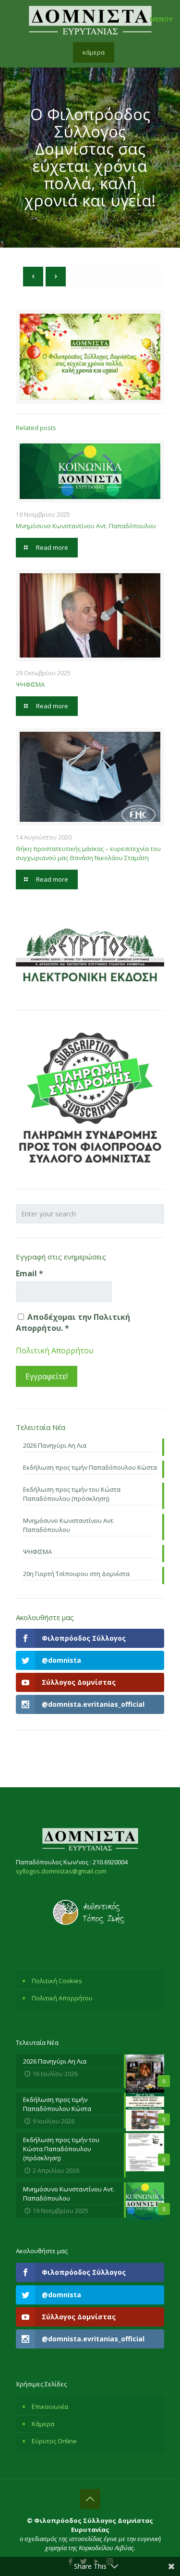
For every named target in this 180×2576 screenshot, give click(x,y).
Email (30, 1273)
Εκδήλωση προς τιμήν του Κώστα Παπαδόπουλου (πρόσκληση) (72, 1494)
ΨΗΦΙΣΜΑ (30, 684)
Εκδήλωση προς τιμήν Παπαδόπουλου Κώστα (90, 1467)
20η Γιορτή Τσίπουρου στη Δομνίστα (76, 1574)
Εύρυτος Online (54, 2441)
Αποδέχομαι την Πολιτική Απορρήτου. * (73, 1322)
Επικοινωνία (50, 2406)
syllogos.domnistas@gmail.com (61, 1871)
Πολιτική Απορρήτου (55, 1350)
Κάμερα (43, 2424)
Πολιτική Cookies (57, 1981)
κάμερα (94, 52)
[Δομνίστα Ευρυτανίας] (90, 19)
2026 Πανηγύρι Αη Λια (55, 1445)
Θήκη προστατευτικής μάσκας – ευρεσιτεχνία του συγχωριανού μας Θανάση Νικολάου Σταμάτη (88, 853)
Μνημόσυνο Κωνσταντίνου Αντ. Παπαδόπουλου (86, 526)
